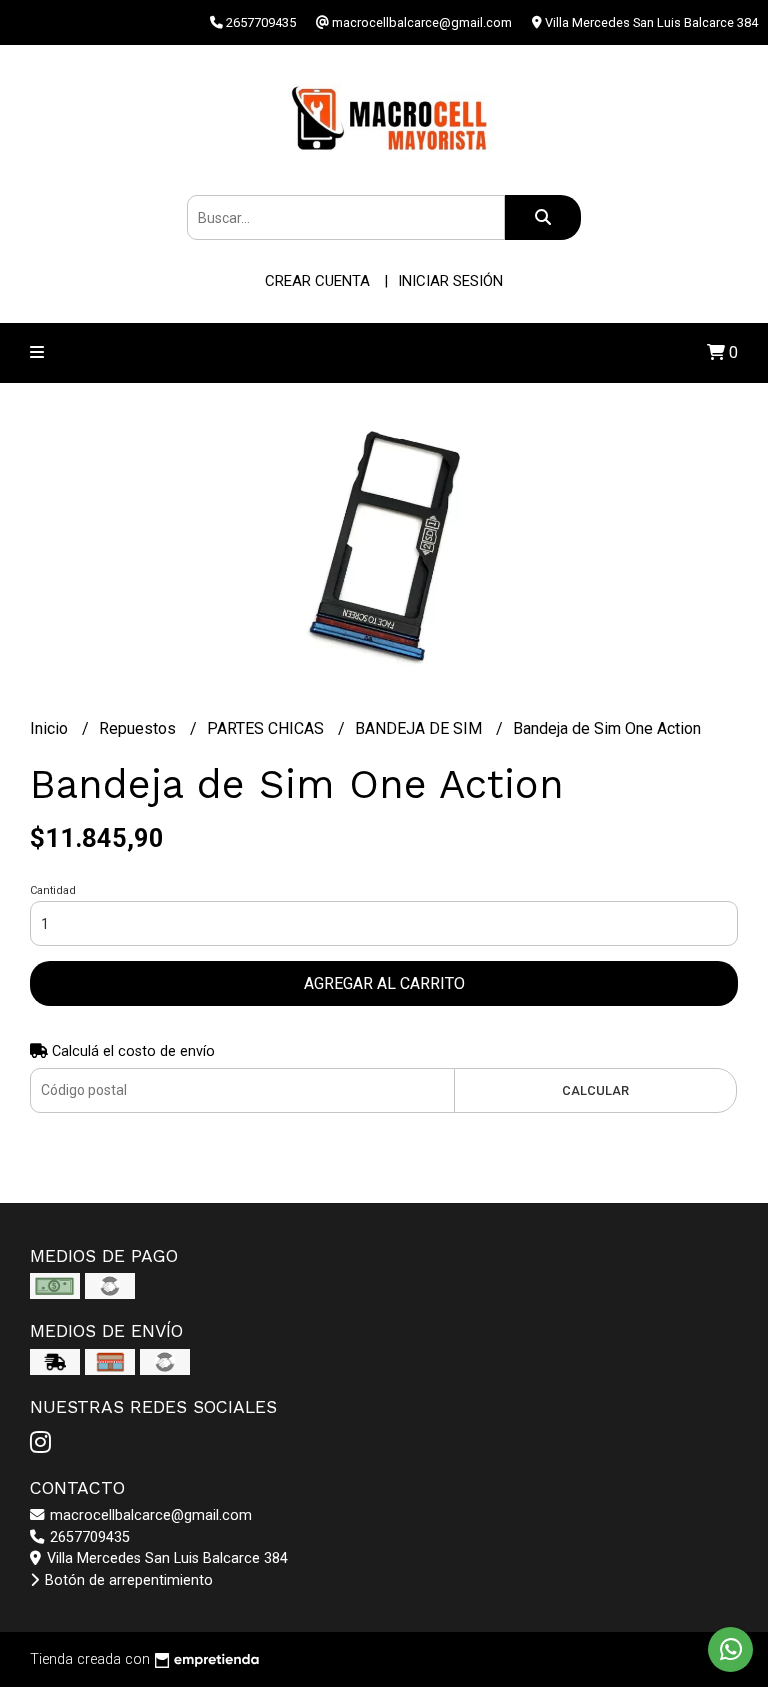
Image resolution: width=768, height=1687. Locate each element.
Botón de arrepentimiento (127, 1580)
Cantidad (53, 890)
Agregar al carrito (384, 983)
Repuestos (139, 728)
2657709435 (88, 1537)
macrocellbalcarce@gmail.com (149, 1515)
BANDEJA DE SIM (420, 728)
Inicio (51, 728)
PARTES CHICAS (267, 728)
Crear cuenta (317, 281)
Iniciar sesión (450, 281)
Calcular (595, 1090)
